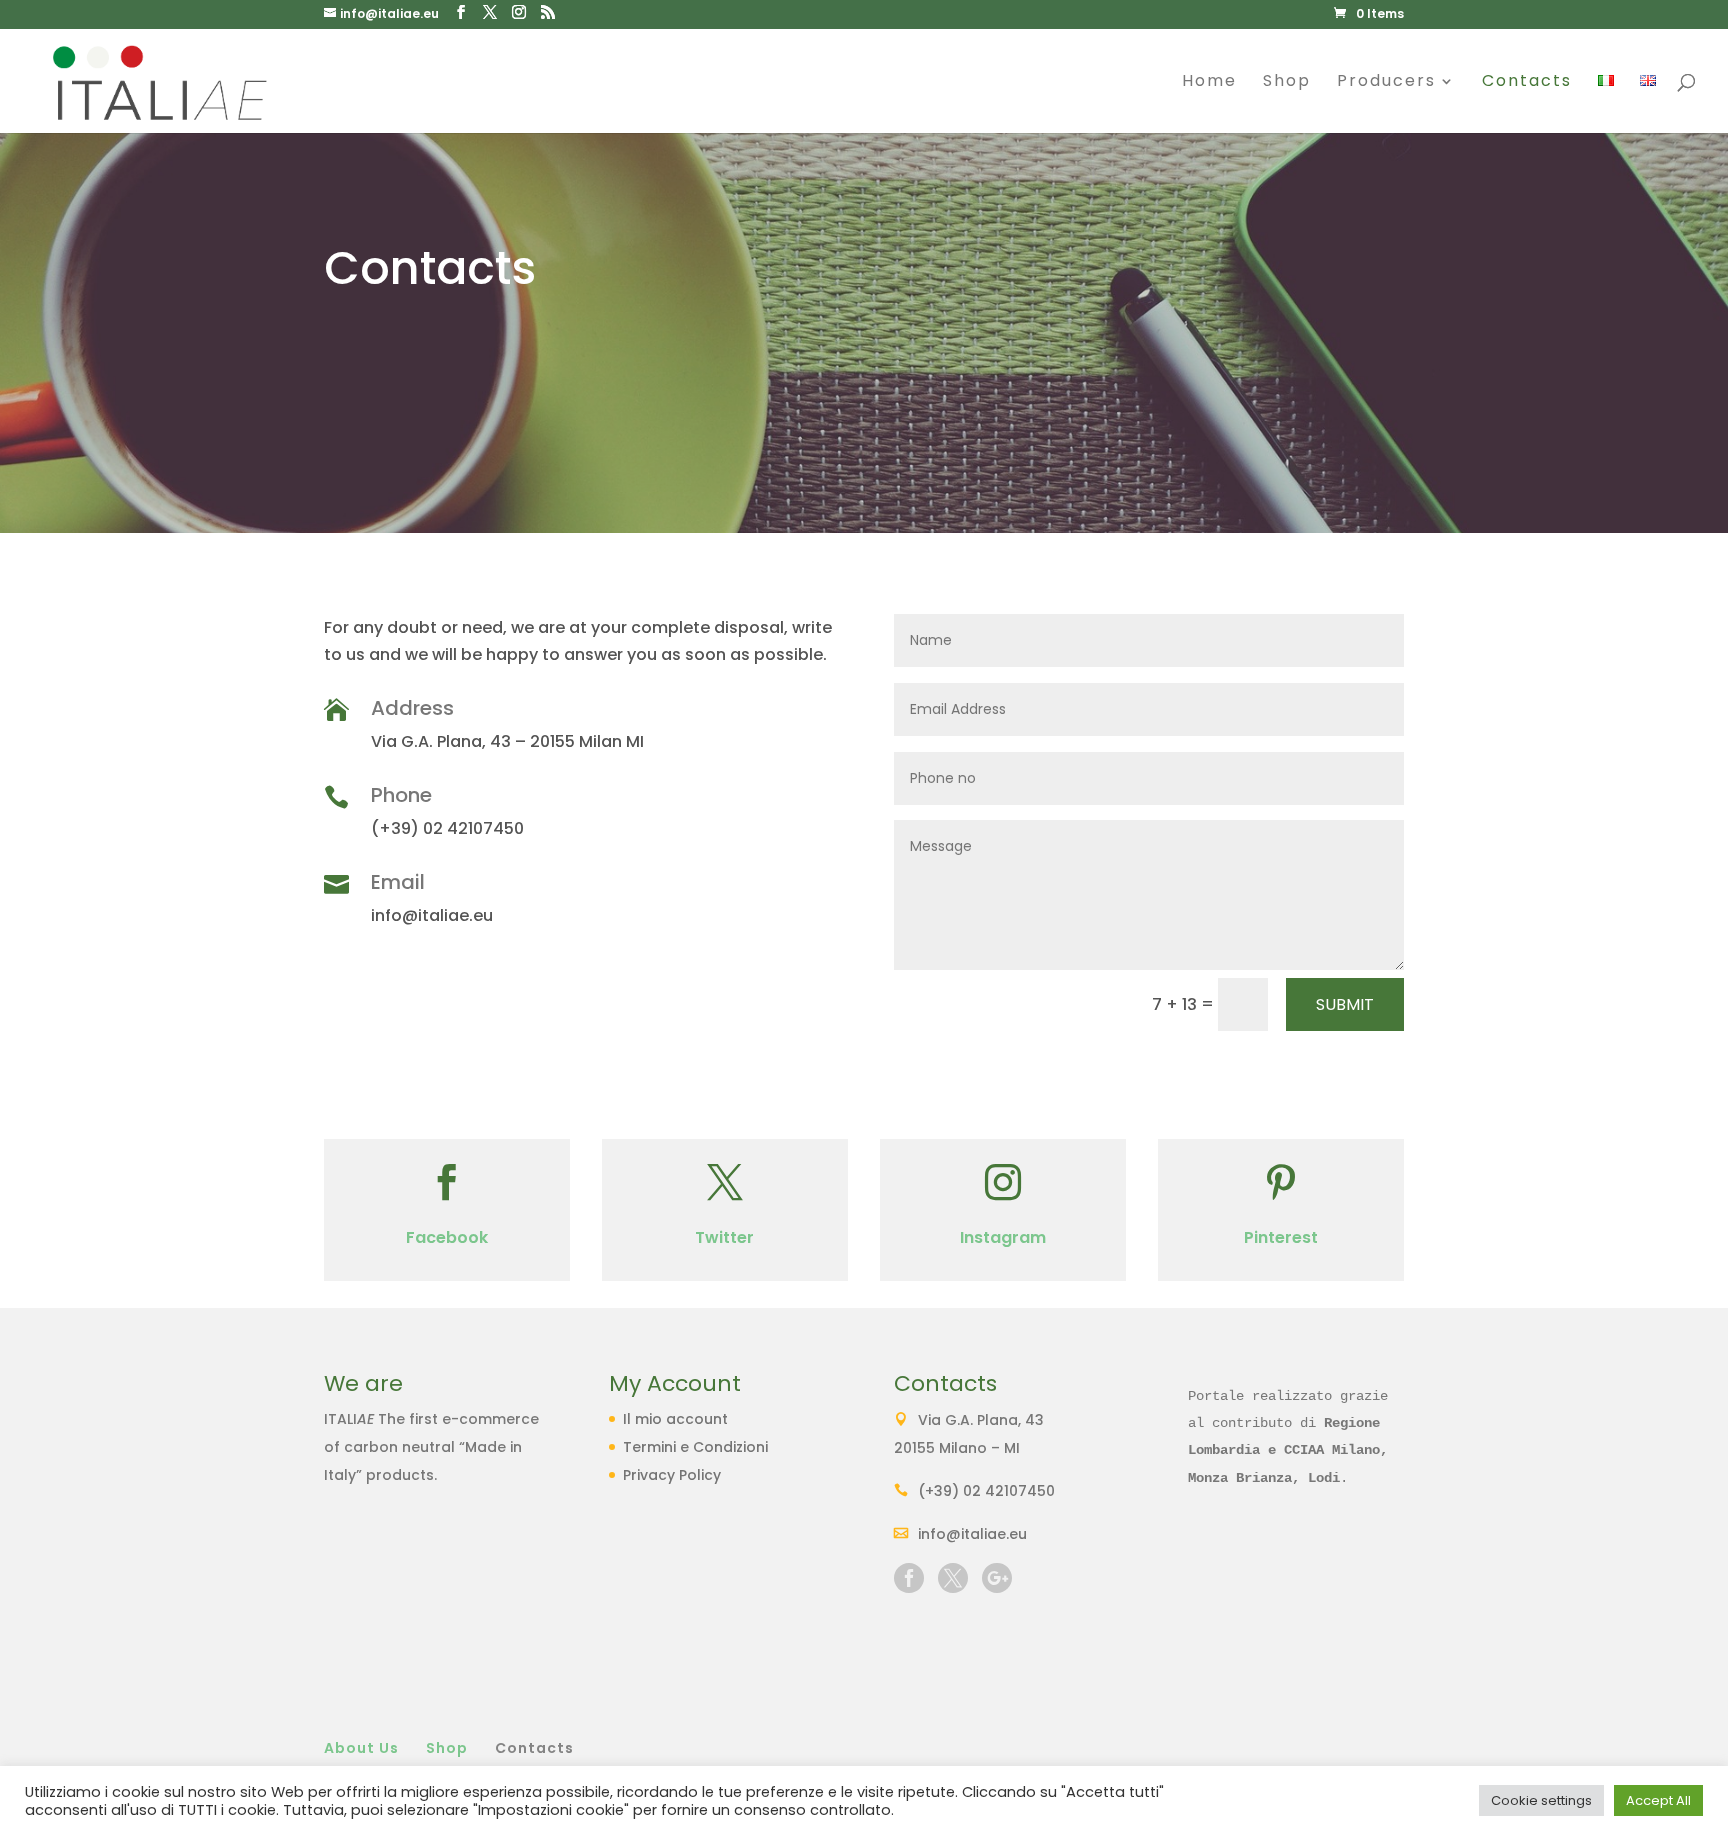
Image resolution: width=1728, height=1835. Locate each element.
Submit (1345, 1004)
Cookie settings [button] (1541, 1800)
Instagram (1003, 1237)
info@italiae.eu (972, 1534)
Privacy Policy (672, 1475)
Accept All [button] (1658, 1800)
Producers (1386, 83)
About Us (361, 1748)
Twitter (724, 1237)
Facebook (447, 1237)
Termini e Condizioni (695, 1447)
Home (1209, 83)
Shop (1287, 83)
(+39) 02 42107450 (986, 1491)
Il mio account (675, 1419)
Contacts (1527, 83)
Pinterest (1281, 1237)
